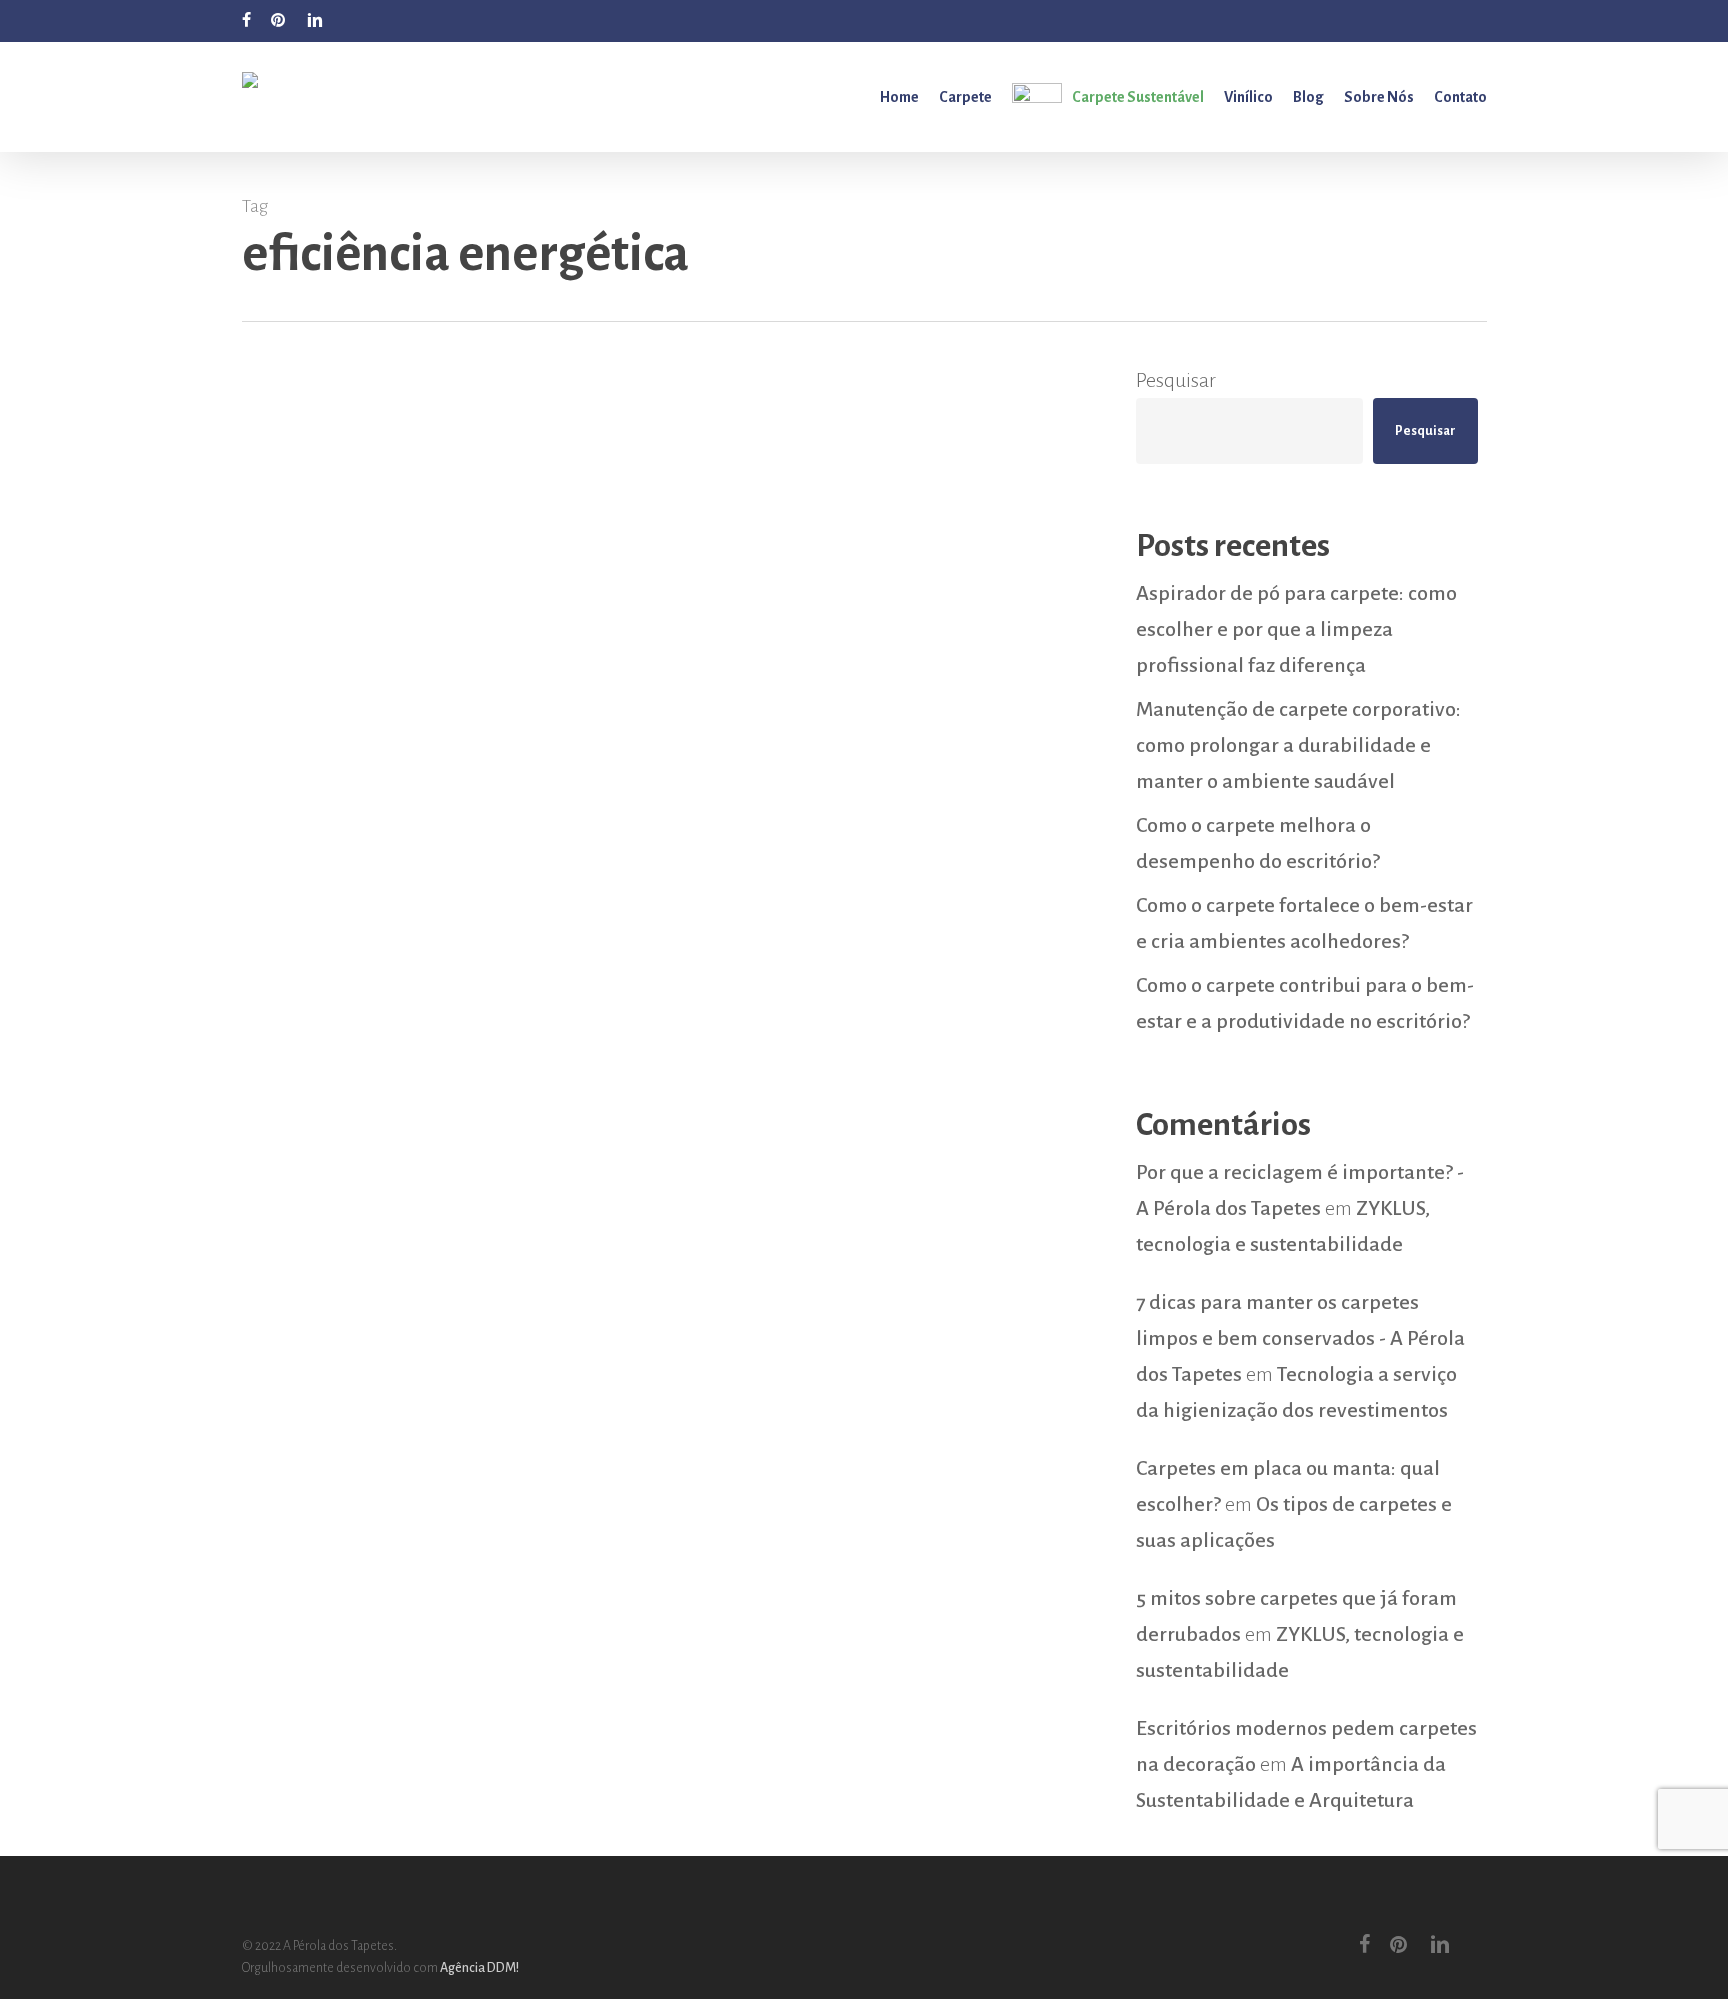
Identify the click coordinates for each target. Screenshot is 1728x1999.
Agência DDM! (479, 1968)
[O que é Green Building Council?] (660, 950)
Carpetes (300, 1366)
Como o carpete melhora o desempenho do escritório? (1258, 843)
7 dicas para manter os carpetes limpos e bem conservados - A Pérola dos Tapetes (1300, 1338)
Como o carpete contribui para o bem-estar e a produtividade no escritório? (1305, 1003)
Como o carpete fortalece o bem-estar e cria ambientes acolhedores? (1304, 923)
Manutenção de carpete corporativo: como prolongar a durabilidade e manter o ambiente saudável (1298, 745)
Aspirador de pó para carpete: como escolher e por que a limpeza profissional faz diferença (1296, 629)
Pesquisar (1176, 380)
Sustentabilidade (390, 1366)
